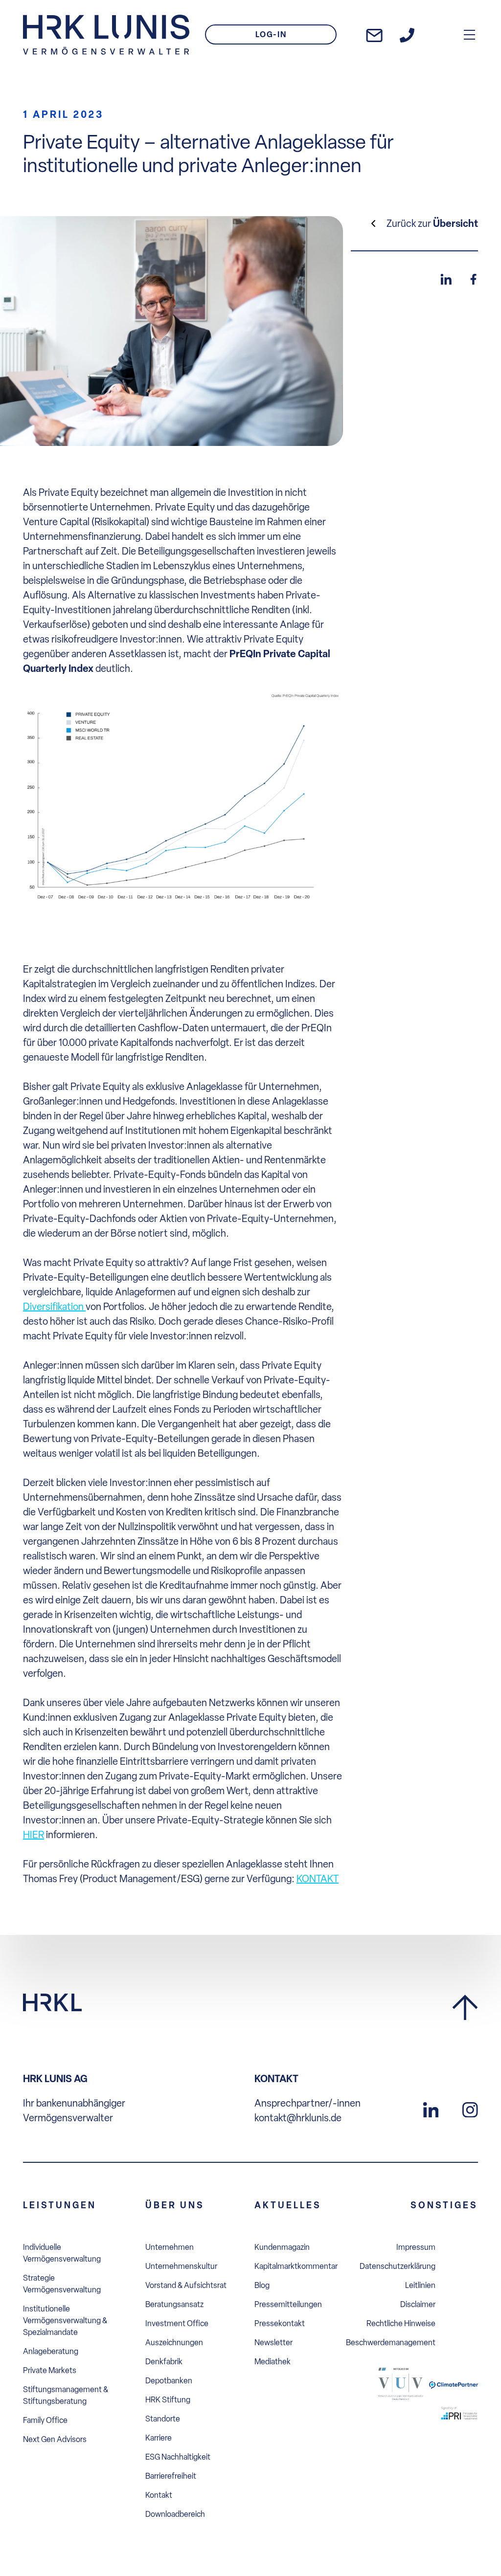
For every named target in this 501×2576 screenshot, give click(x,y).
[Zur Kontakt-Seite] (407, 35)
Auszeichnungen (174, 2343)
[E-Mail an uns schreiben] (374, 35)
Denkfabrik (164, 2362)
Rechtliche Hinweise (401, 2323)
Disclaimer (418, 2304)
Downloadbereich (175, 2514)
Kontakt (159, 2495)
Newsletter (273, 2343)
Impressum (416, 2247)
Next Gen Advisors (55, 2439)
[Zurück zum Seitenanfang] (465, 2008)
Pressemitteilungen (288, 2304)
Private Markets (50, 2370)
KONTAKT (318, 1879)
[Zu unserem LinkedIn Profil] (431, 2109)
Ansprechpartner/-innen (307, 2103)
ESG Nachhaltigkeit (178, 2457)
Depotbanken (169, 2381)
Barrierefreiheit (171, 2476)
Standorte (163, 2419)
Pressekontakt (280, 2323)
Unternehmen (170, 2247)
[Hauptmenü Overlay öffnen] (469, 34)
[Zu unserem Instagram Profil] (470, 2109)
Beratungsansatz (174, 2304)
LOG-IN (271, 34)
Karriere (159, 2438)
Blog (262, 2285)
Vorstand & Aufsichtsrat (186, 2285)
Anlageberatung (51, 2351)
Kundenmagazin (282, 2247)
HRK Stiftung (168, 2400)
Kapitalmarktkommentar (296, 2266)
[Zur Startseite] (106, 35)
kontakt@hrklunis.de (298, 2118)
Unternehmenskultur (181, 2266)
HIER (34, 1835)
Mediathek (273, 2362)
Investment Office (177, 2323)
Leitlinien (420, 2285)
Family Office (45, 2420)
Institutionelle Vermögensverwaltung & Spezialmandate (65, 2321)
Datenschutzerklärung (398, 2266)
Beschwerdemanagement (391, 2343)
